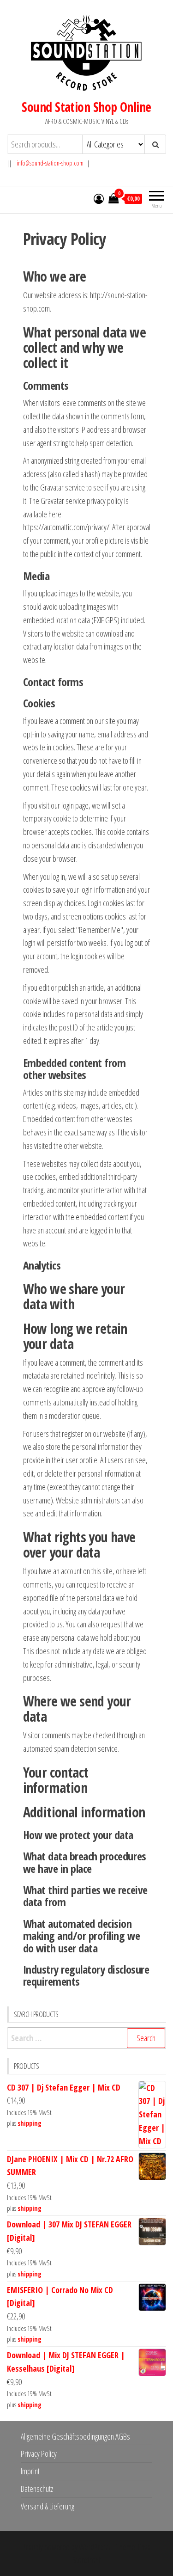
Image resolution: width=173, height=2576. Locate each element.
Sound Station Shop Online (86, 107)
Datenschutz (37, 2489)
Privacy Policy (39, 2453)
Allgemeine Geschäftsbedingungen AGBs (75, 2436)
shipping (30, 2123)
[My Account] (99, 198)
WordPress (95, 2547)
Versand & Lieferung (48, 2506)
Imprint (30, 2471)
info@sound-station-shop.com (50, 163)
